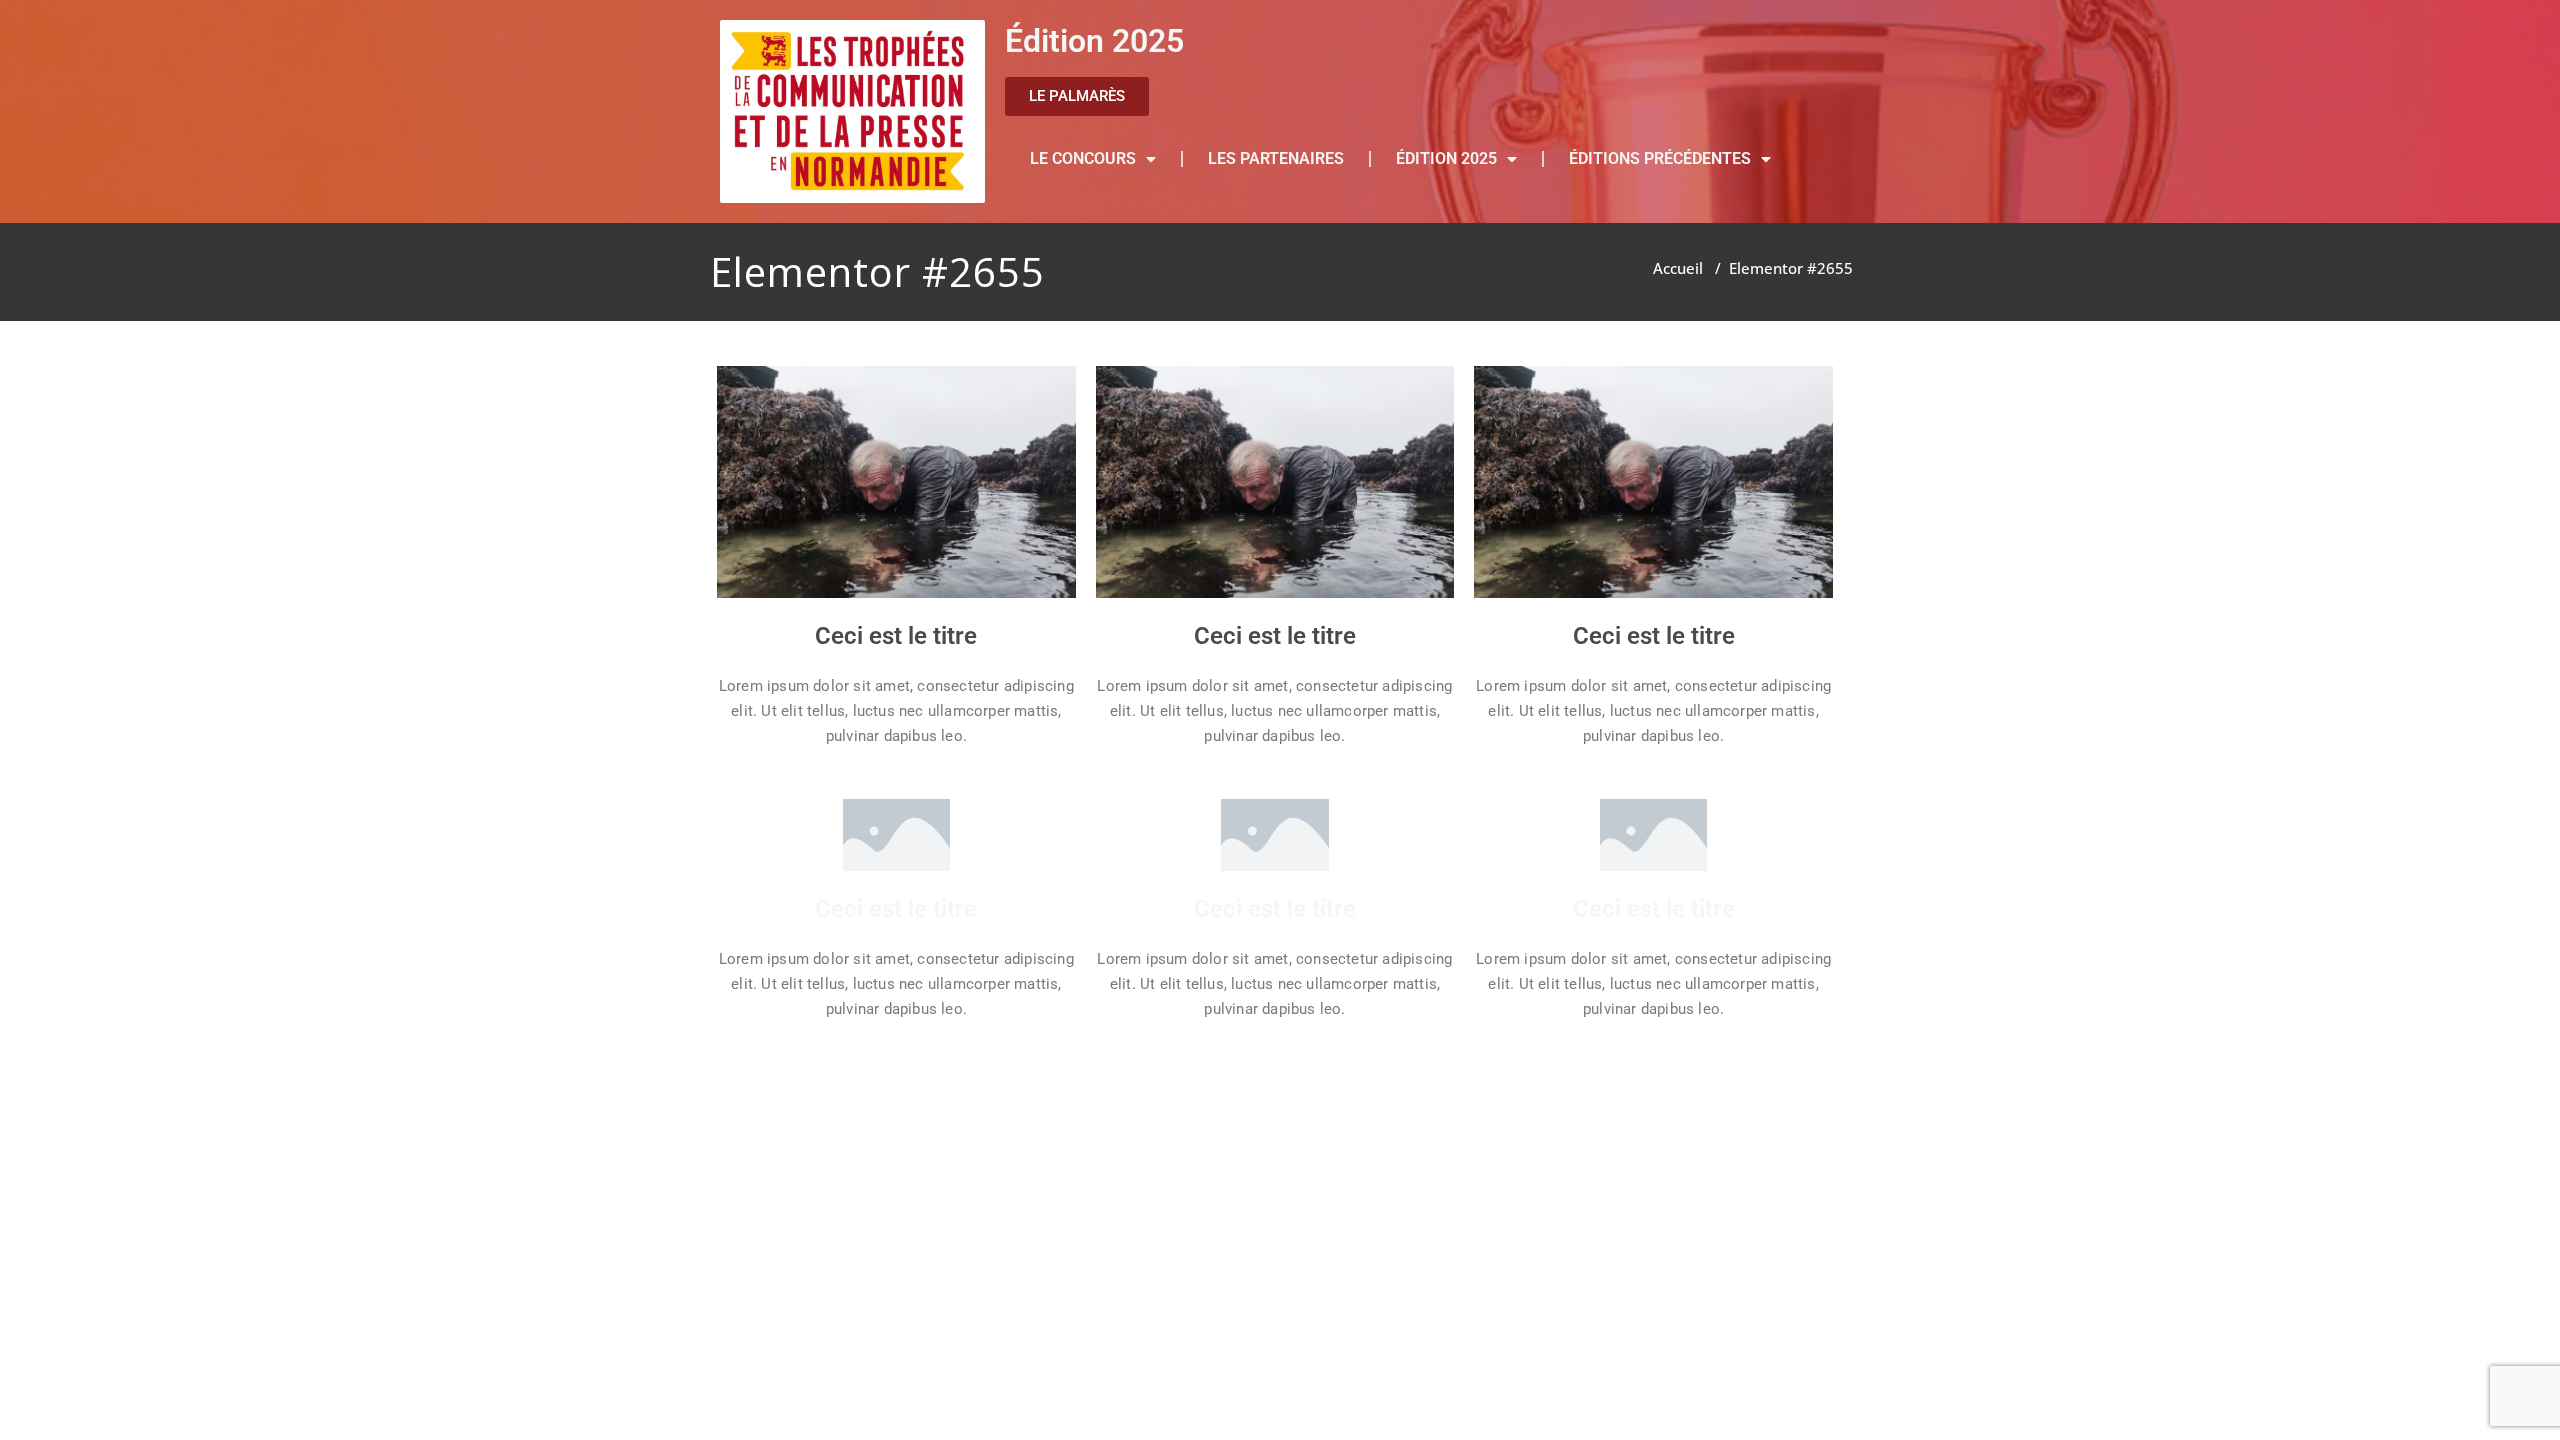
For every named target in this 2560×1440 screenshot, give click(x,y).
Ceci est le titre (896, 636)
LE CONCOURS (1083, 158)
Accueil (1678, 268)
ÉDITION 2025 (1446, 158)
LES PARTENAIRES (1276, 158)
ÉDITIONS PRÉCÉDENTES (1660, 158)
